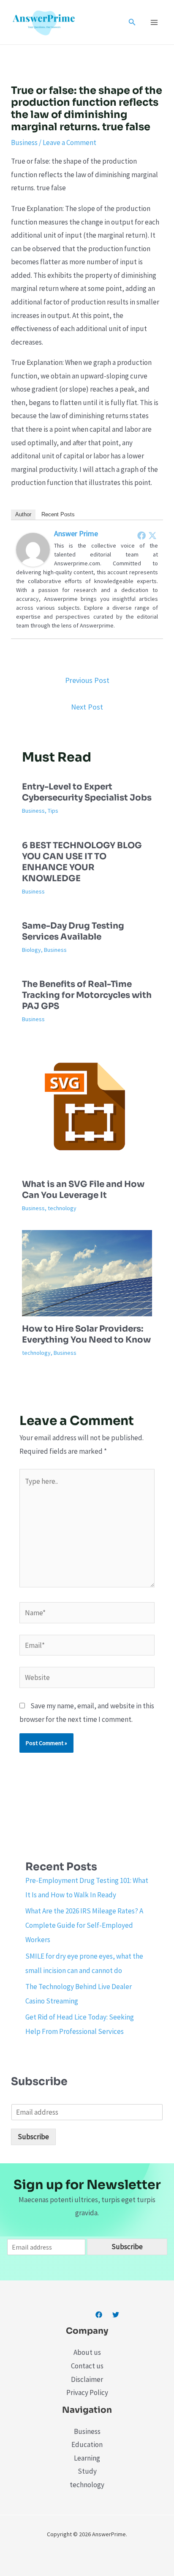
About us (87, 2352)
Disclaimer (87, 2379)
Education (87, 2444)
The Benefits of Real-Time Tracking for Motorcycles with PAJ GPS (87, 995)
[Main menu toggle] (155, 22)
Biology (31, 950)
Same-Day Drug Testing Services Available (73, 931)
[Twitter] (152, 535)
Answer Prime (76, 533)
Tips (53, 811)
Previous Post (87, 680)
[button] (132, 22)
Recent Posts (58, 514)
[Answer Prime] (33, 549)
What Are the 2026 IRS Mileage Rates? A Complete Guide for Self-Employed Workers (84, 1925)
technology (62, 1208)
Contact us (87, 2366)
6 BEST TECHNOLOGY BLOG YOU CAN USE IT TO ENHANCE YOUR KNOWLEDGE (82, 862)
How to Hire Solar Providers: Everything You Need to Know (86, 1334)
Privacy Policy (87, 2392)
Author (23, 514)
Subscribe (33, 2137)
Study (87, 2471)
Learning (87, 2458)
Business (24, 143)
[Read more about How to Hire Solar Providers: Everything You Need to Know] (87, 1272)
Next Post (87, 707)
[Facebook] (141, 535)
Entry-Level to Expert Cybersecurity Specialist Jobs (87, 792)
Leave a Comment (69, 143)
